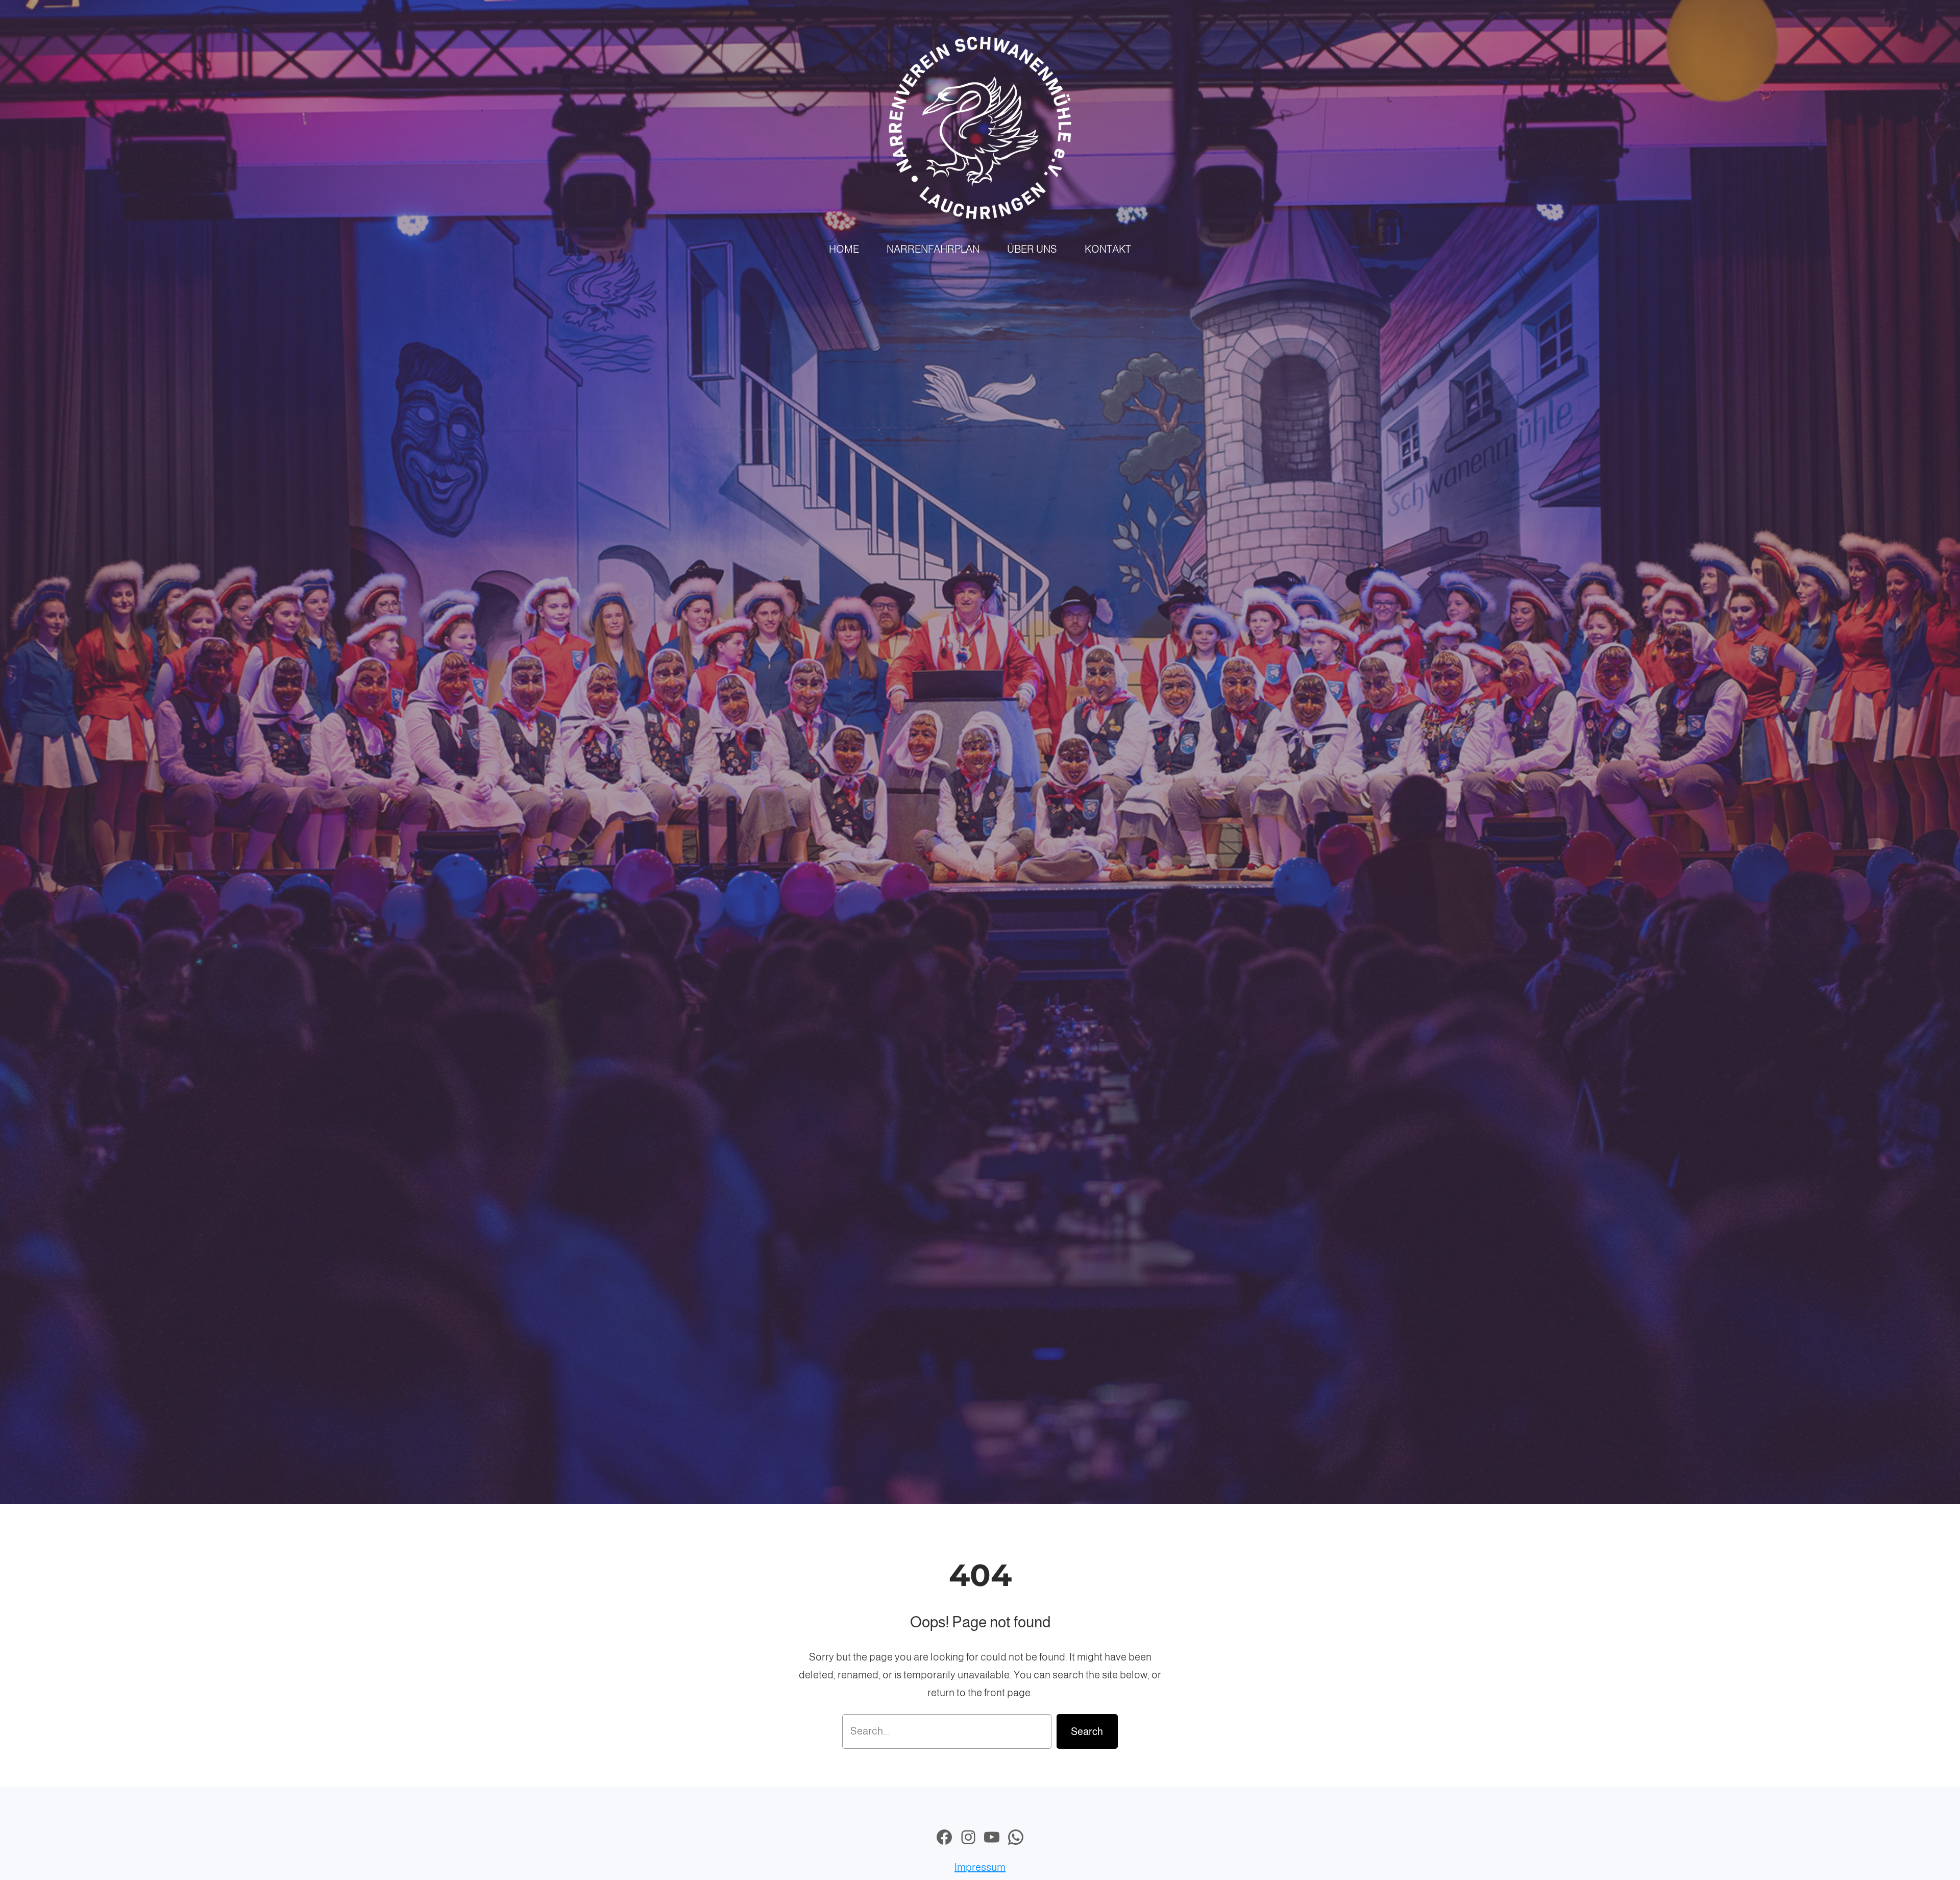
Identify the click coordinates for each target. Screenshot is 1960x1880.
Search (1087, 1731)
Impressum (980, 1867)
